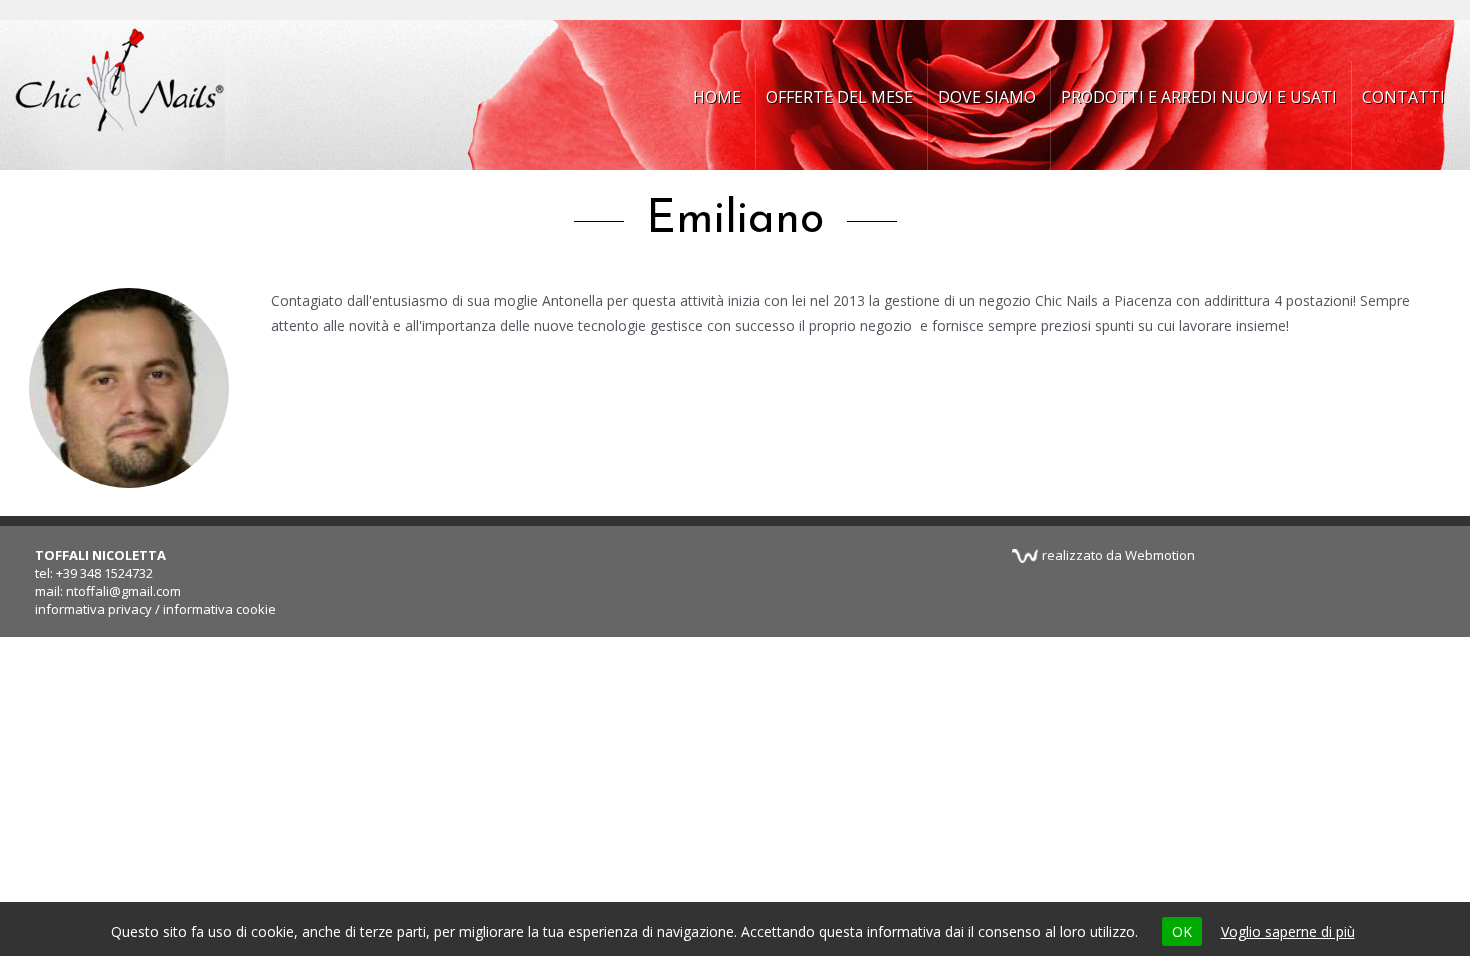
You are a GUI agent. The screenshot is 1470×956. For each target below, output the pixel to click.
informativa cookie (219, 609)
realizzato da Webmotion (1118, 555)
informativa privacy (93, 609)
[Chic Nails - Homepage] (120, 95)
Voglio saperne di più (1288, 931)
